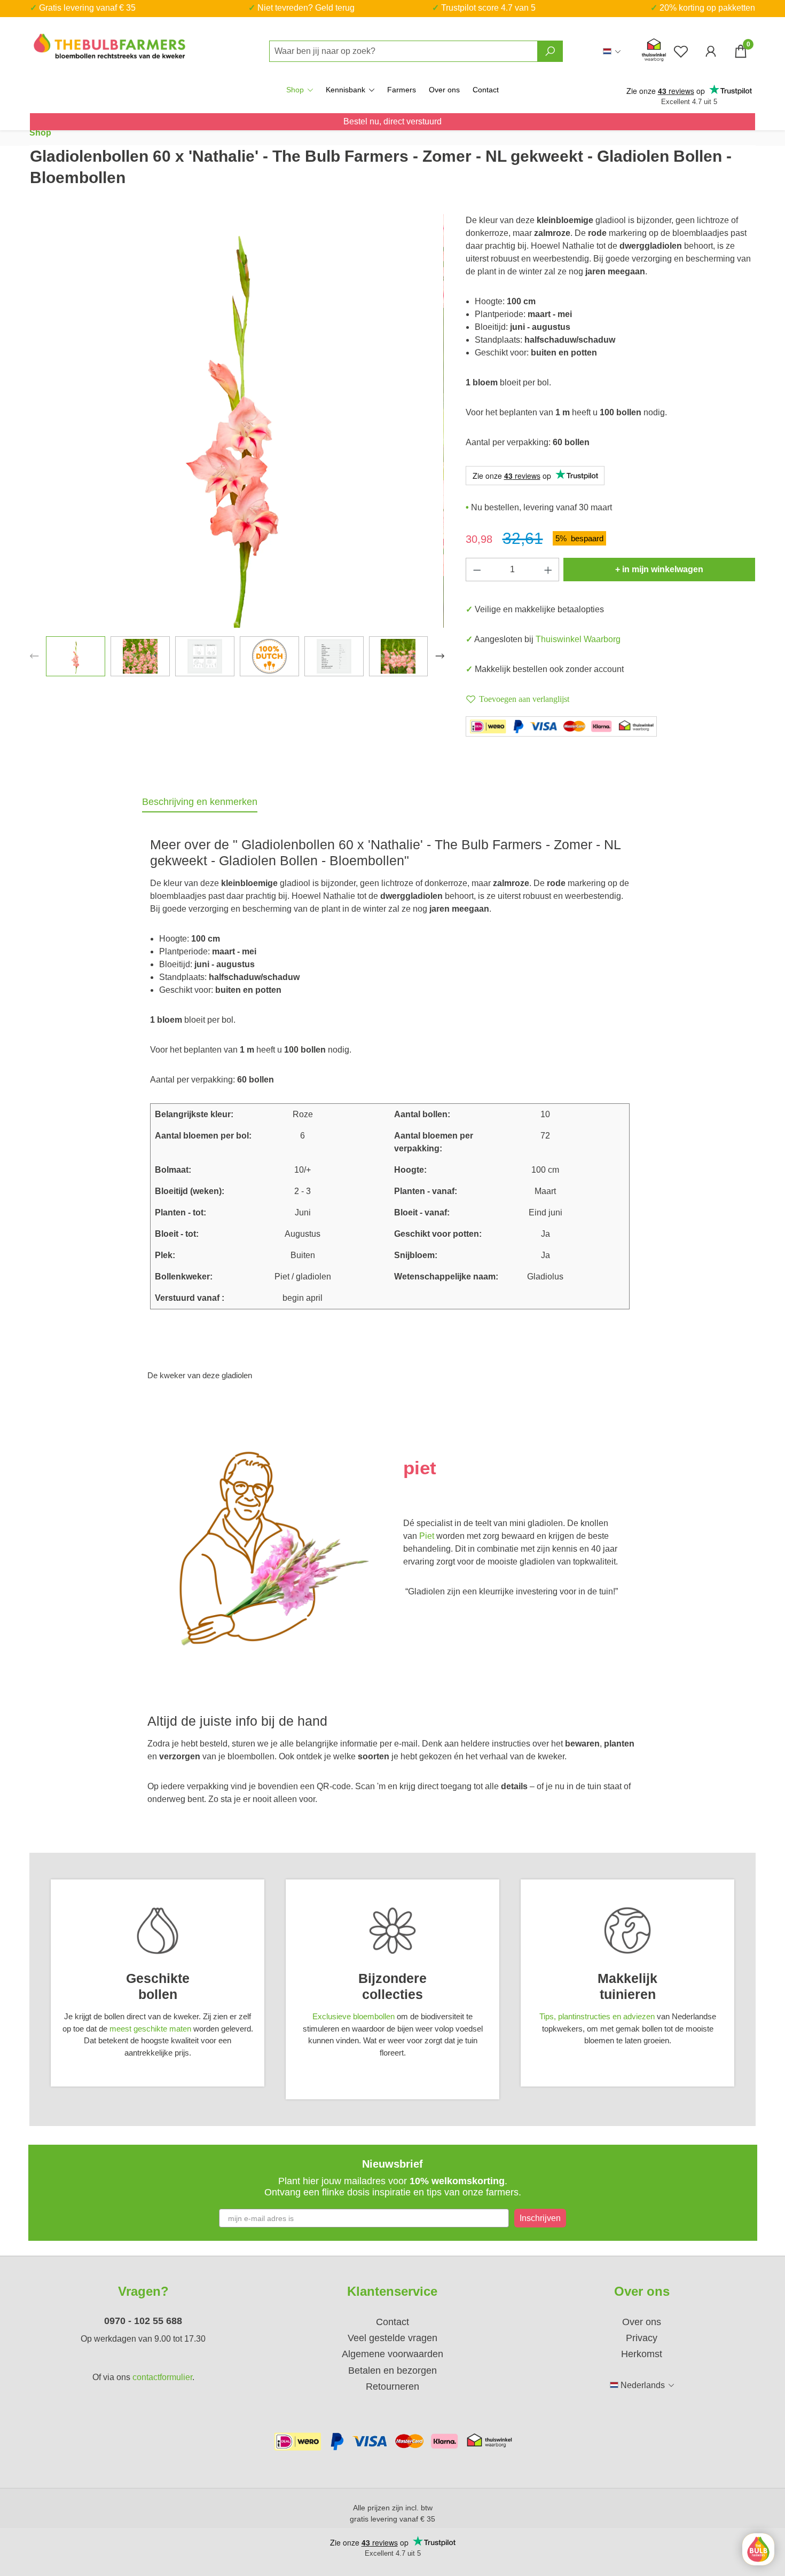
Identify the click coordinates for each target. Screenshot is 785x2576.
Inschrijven (543, 1310)
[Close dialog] (570, 1251)
